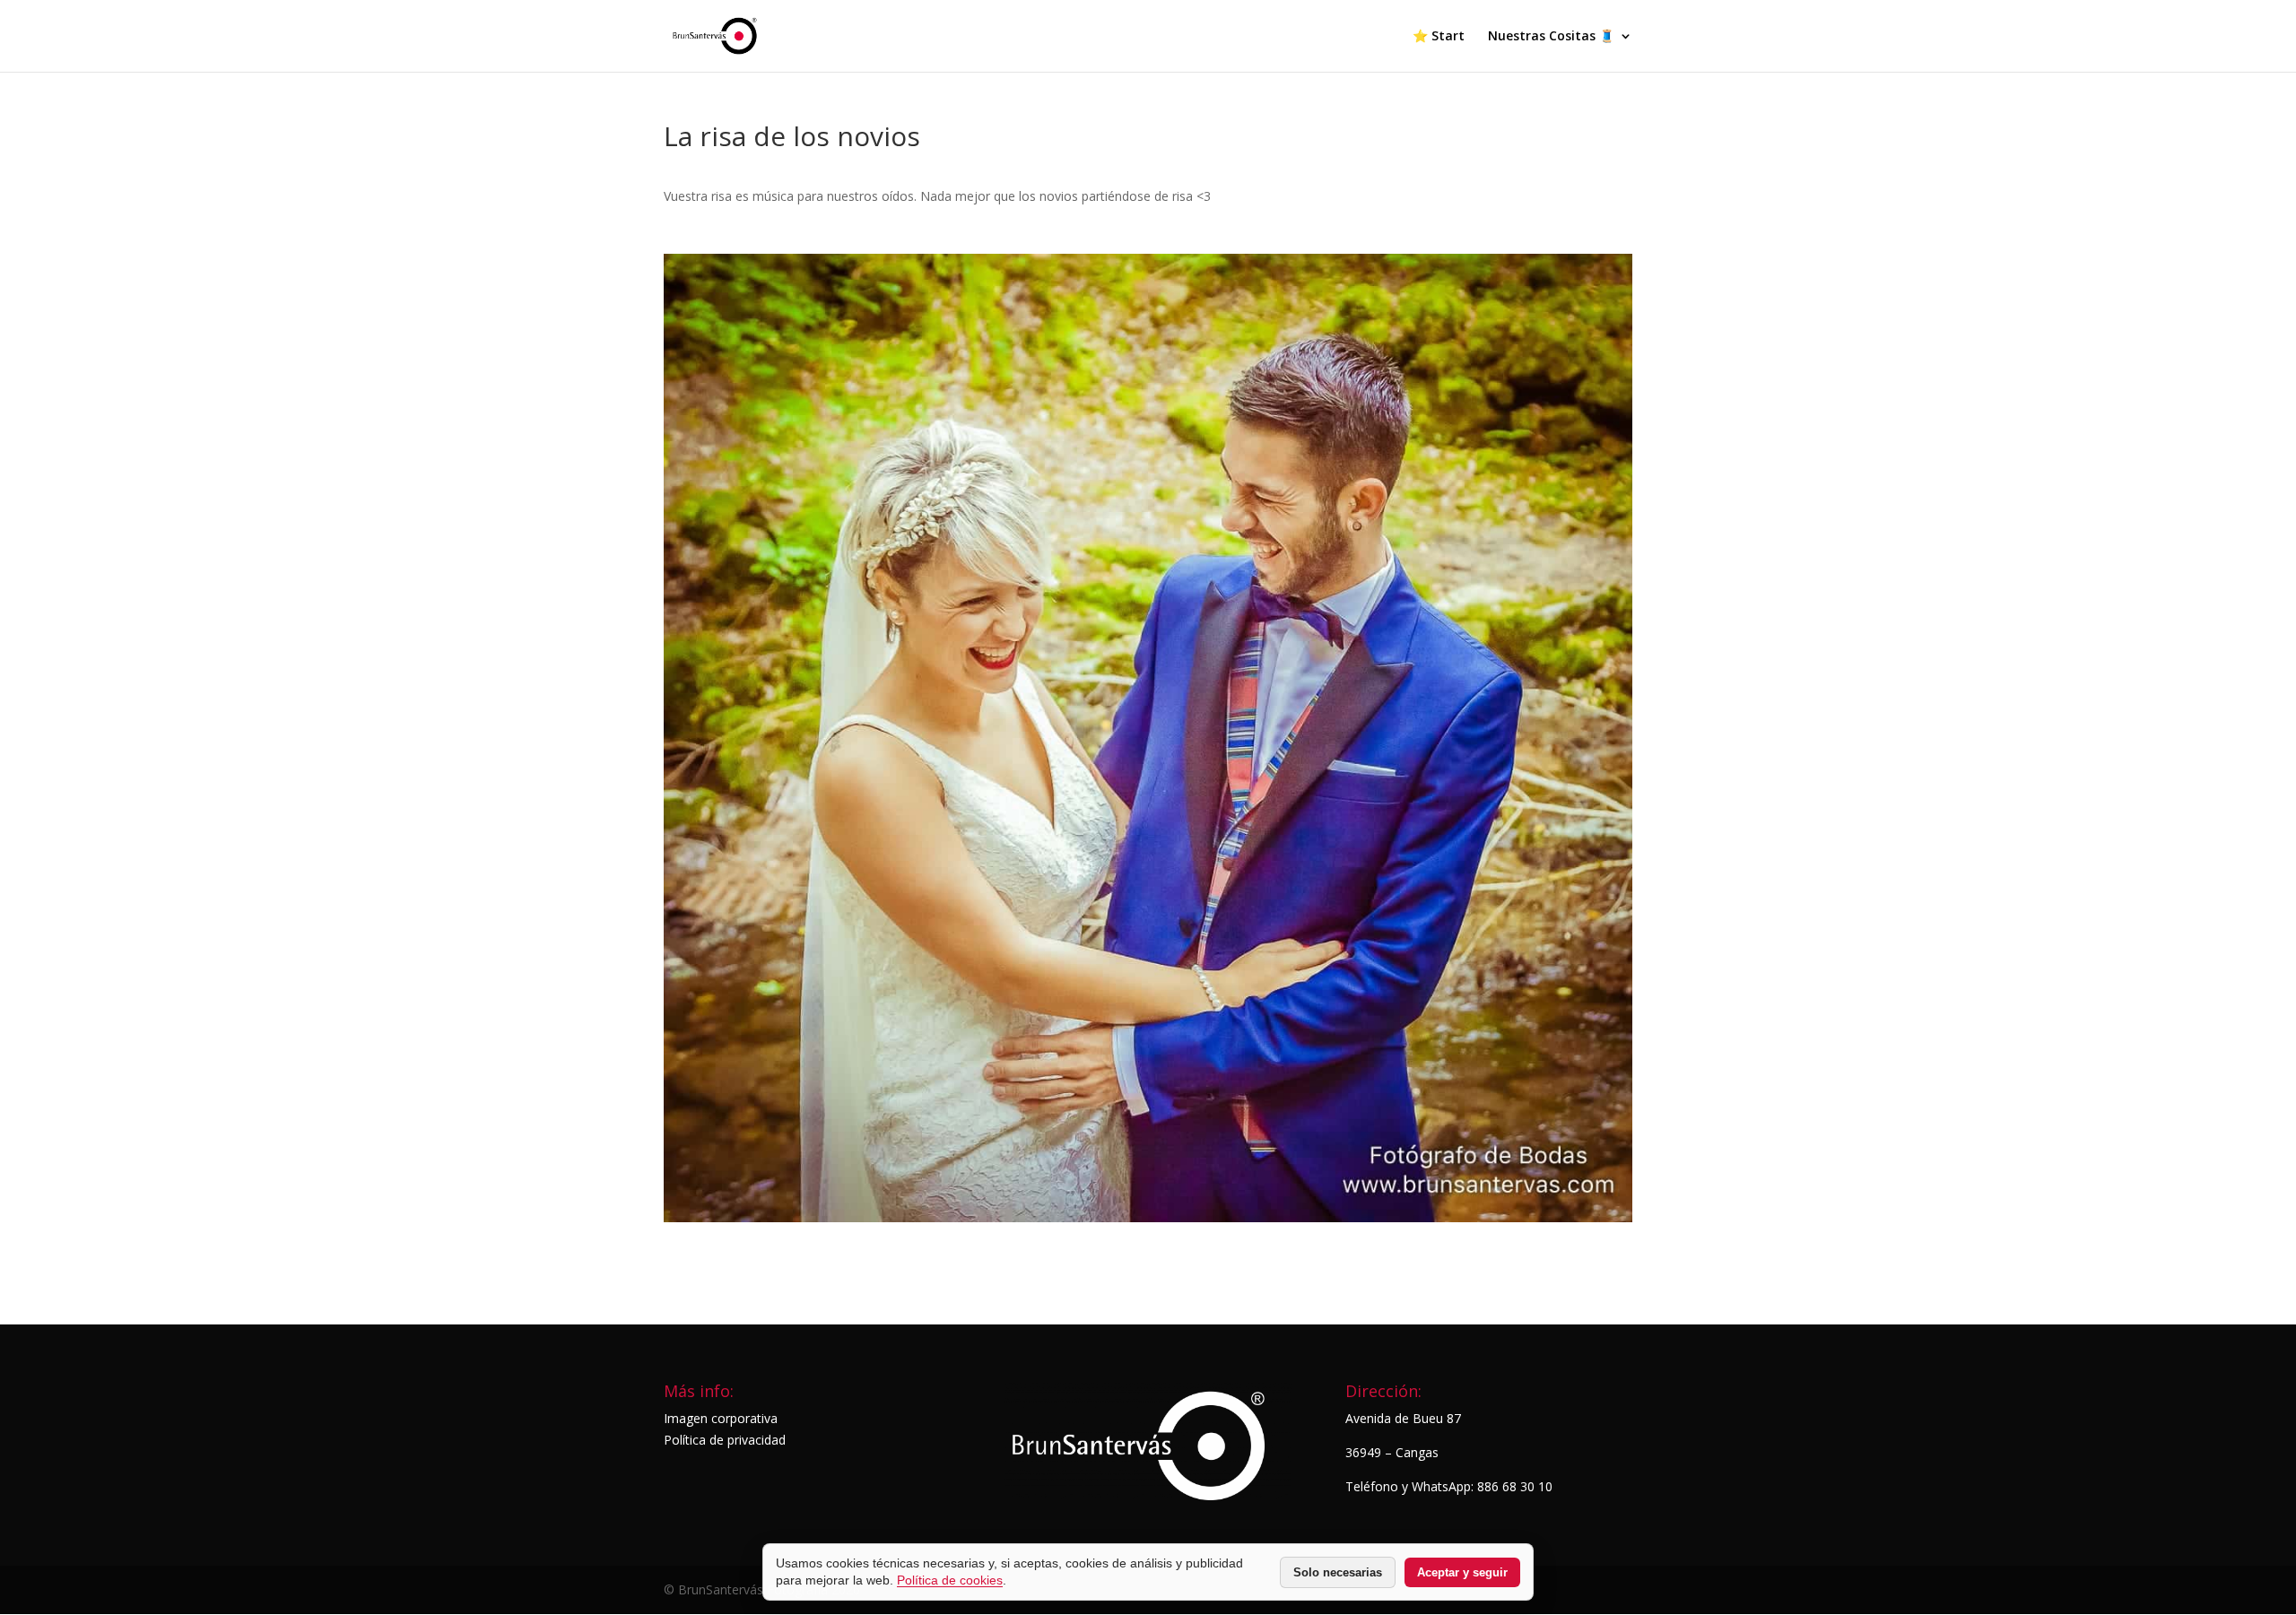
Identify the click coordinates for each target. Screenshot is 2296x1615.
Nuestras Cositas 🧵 (1551, 37)
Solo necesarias (1338, 1572)
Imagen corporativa (721, 1418)
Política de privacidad (725, 1440)
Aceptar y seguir (1462, 1572)
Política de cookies (950, 1580)
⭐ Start (1439, 37)
